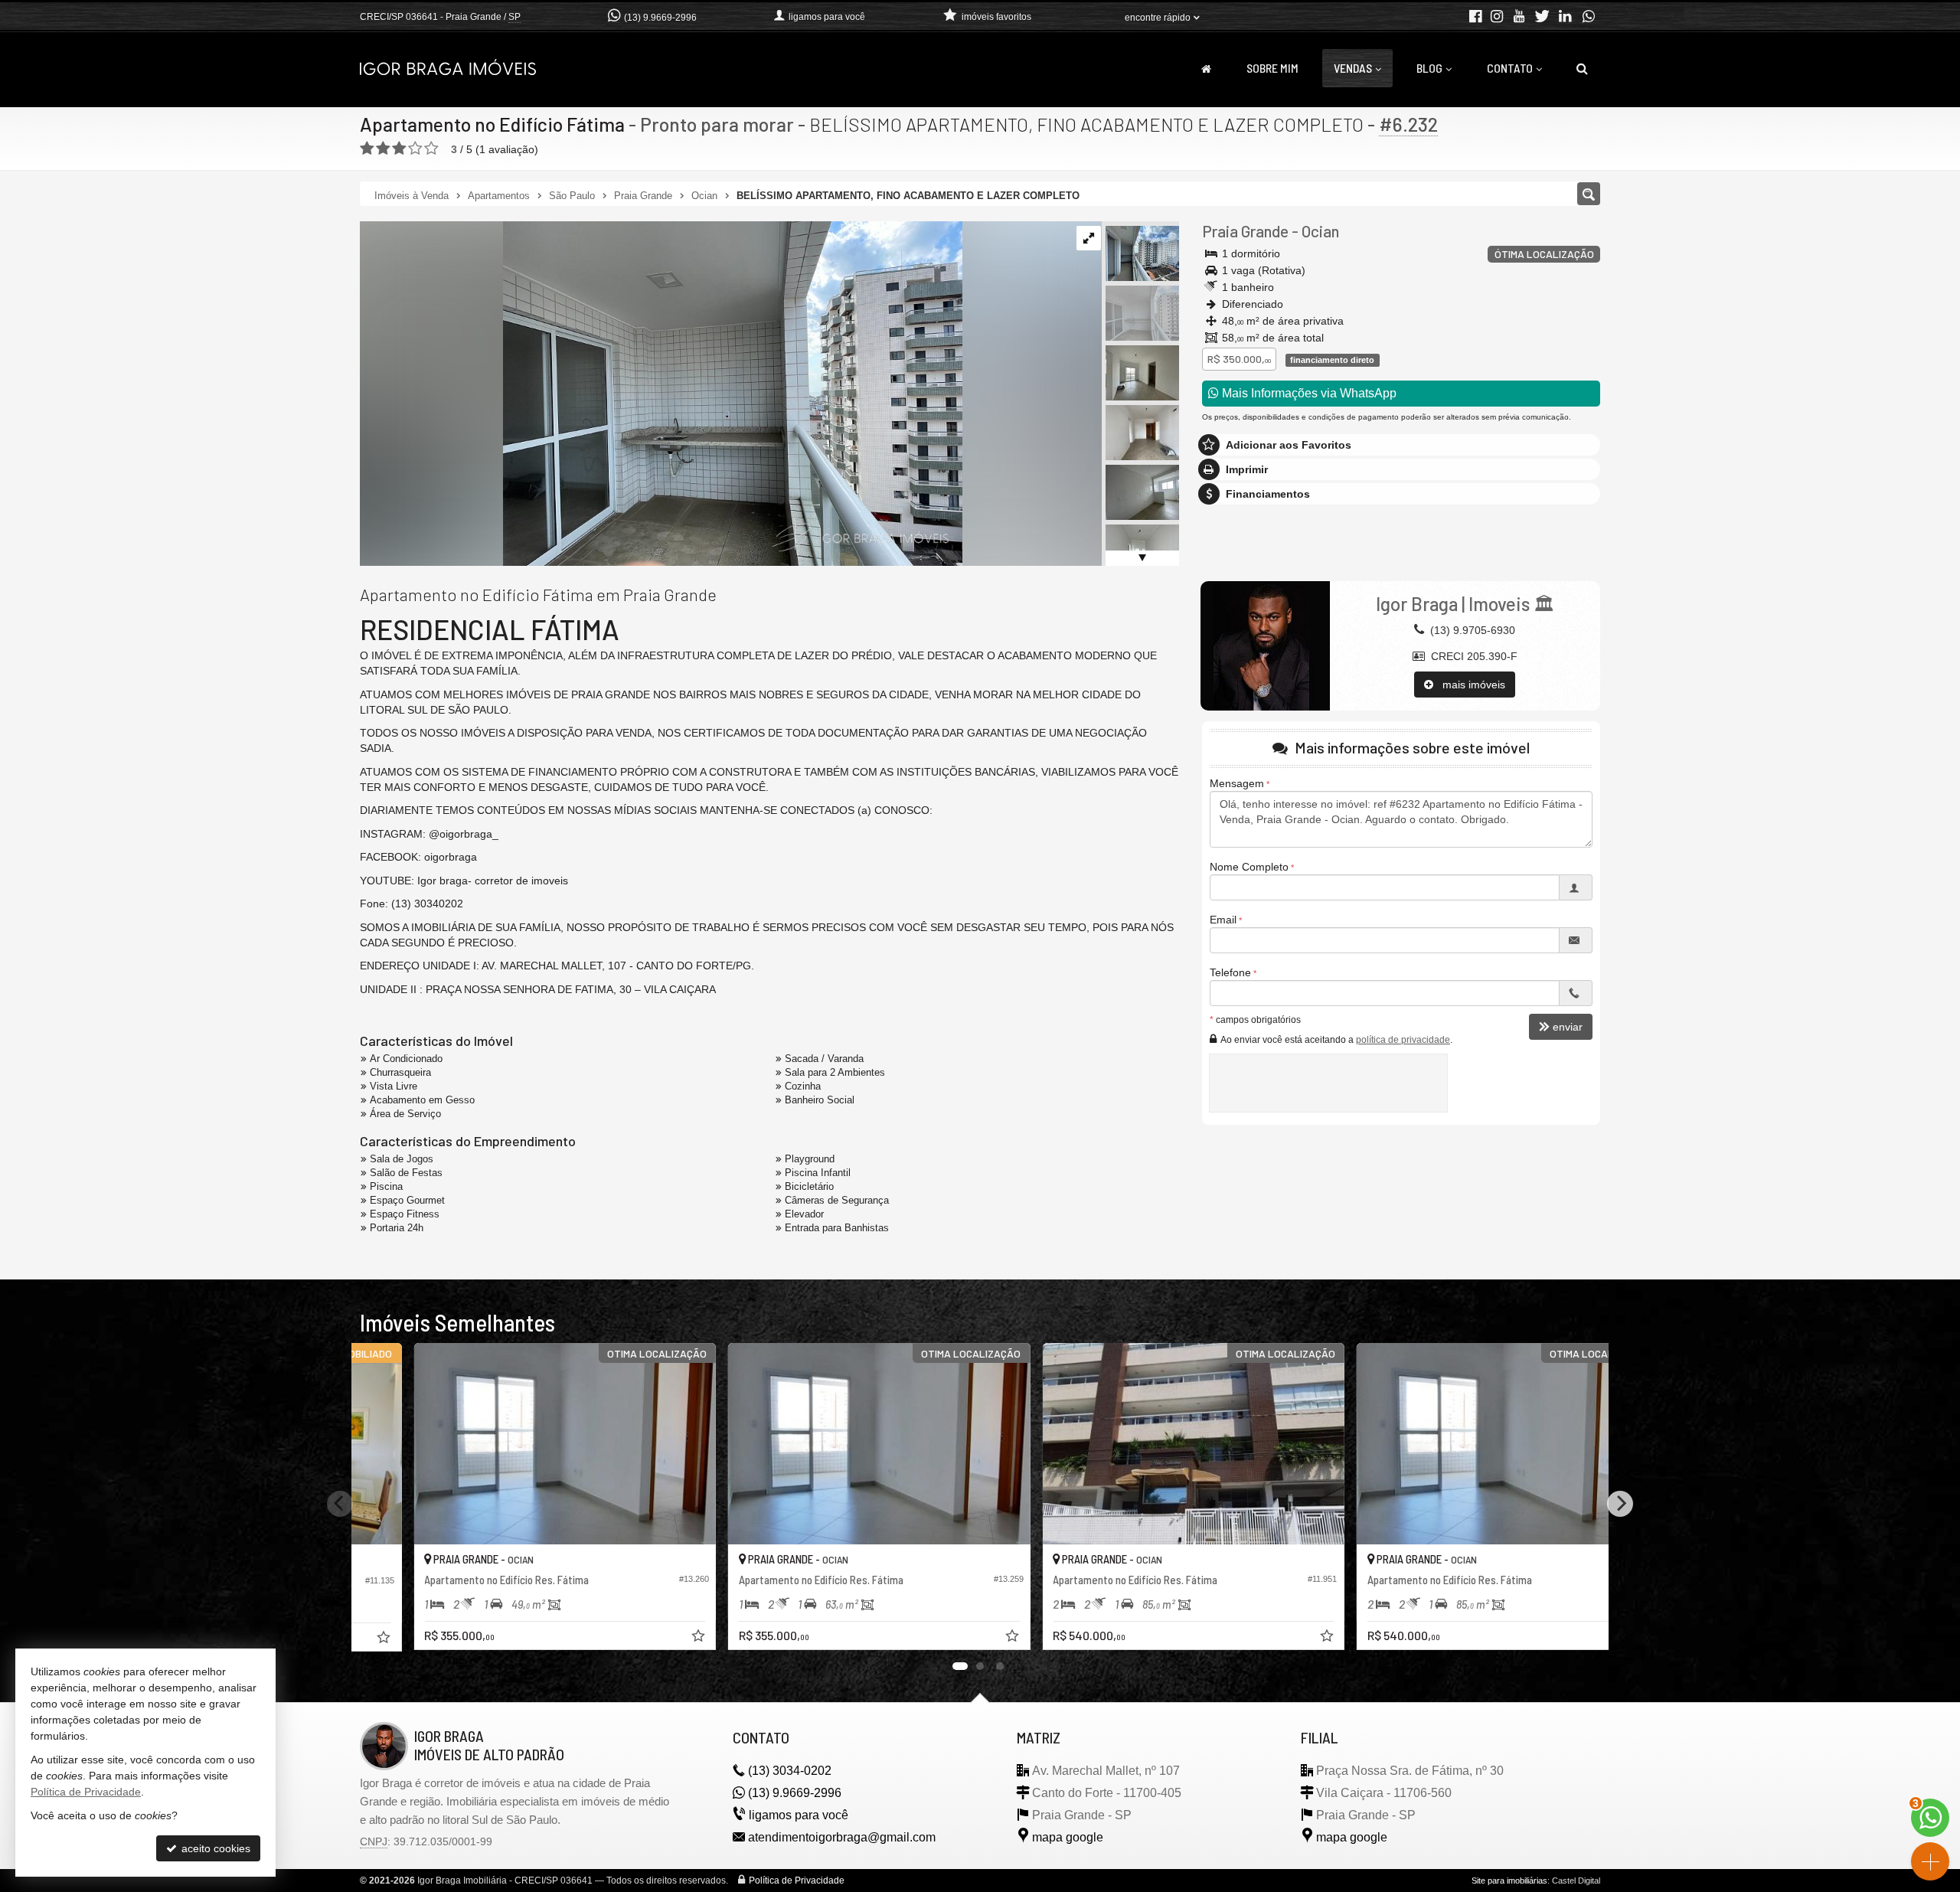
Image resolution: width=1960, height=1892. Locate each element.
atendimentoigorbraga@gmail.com (842, 1837)
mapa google (1068, 1837)
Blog (1429, 68)
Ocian (1320, 231)
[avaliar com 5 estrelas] (431, 149)
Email (1223, 920)
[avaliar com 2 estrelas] (383, 149)
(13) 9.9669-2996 (660, 18)
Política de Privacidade (797, 1881)
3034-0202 (790, 1771)
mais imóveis (1469, 685)
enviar (1568, 1027)
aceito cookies (214, 1848)
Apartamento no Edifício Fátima (492, 124)
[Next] (1620, 1504)
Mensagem (1237, 783)
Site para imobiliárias (1509, 1881)
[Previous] (340, 1504)
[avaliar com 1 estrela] (367, 149)
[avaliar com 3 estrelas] (399, 149)
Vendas (1353, 68)
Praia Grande (1245, 231)
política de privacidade (1403, 1040)
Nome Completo (1249, 867)
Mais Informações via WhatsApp (1308, 393)
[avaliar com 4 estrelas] (415, 149)
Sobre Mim (1272, 68)
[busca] (1582, 68)
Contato (1510, 68)
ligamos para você (799, 1815)
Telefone (1230, 972)
